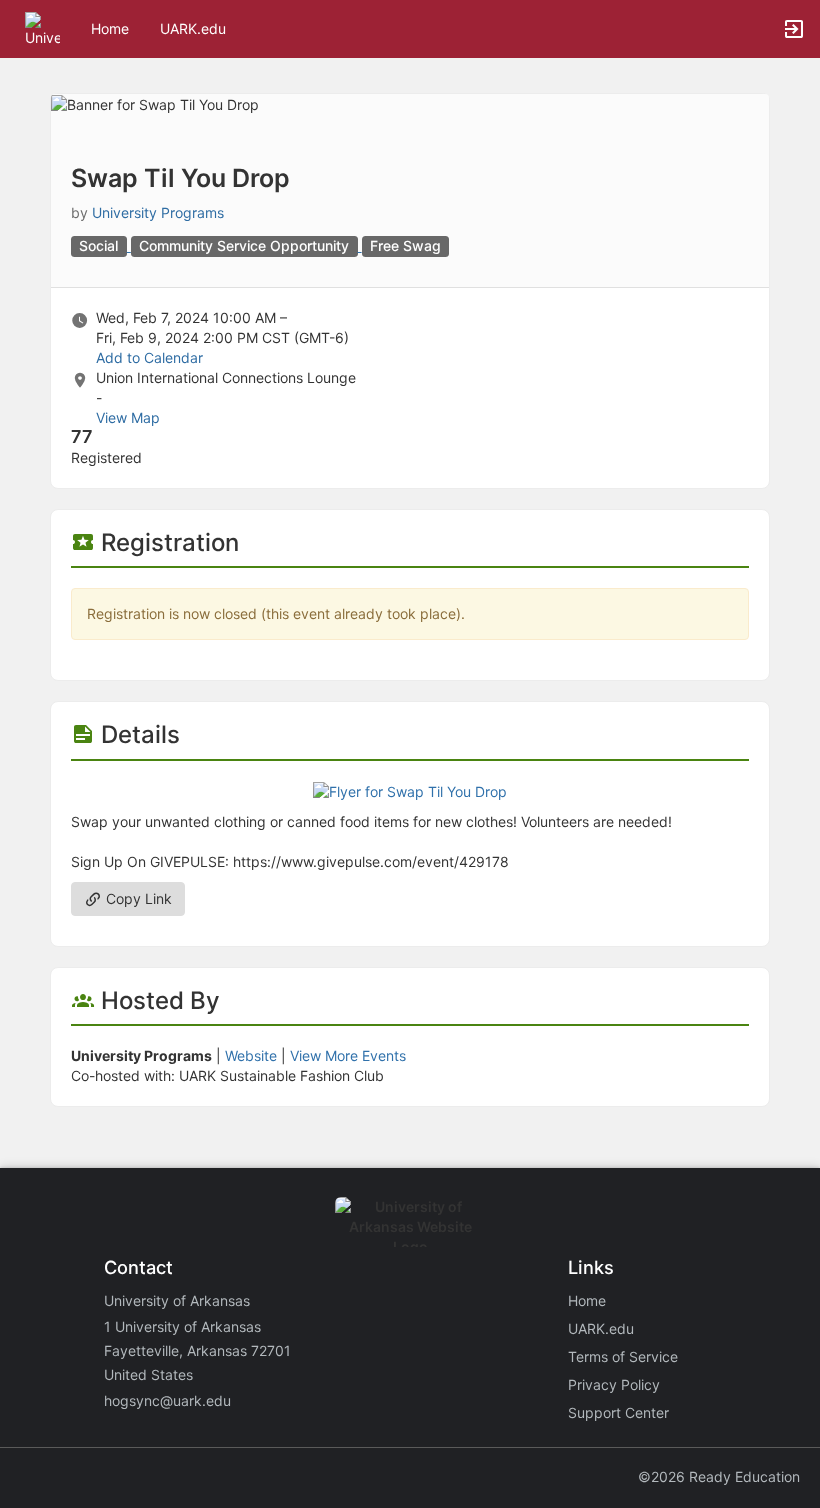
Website (251, 1055)
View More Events (348, 1055)
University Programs (158, 212)
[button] (42, 27)
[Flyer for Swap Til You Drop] (410, 790)
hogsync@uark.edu (167, 1400)
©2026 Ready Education (719, 1476)
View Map (128, 417)
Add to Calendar (149, 357)
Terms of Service (623, 1356)
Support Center (618, 1412)
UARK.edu (193, 28)
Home (587, 1300)
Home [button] (110, 28)
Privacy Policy (614, 1384)
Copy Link (137, 898)
